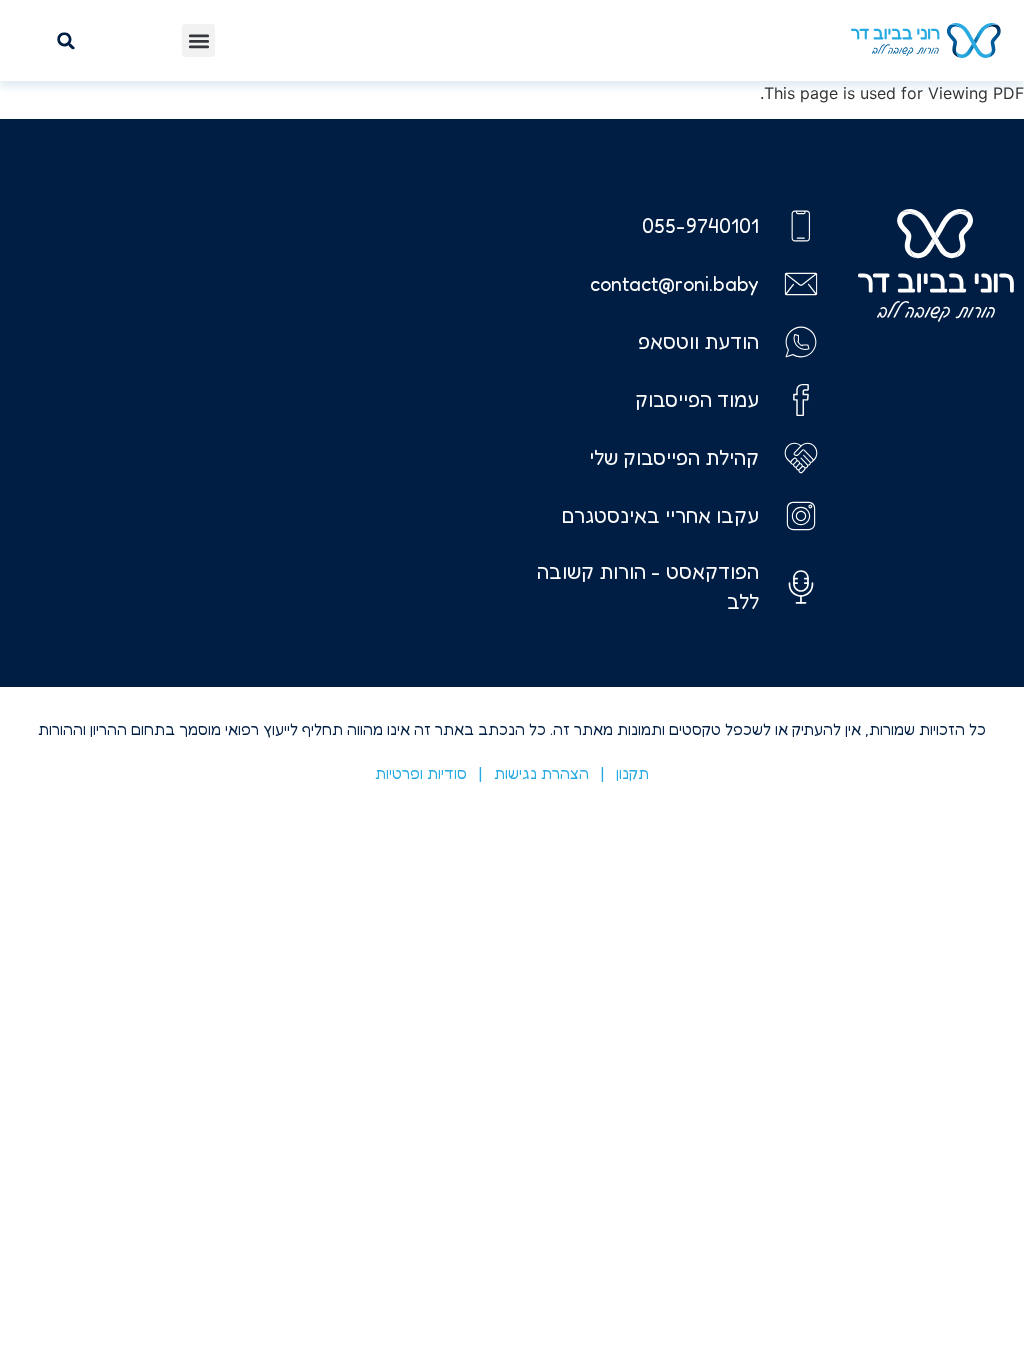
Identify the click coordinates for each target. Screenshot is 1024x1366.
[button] (198, 40)
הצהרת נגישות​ (541, 773)
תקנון (632, 773)
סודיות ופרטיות (421, 773)
